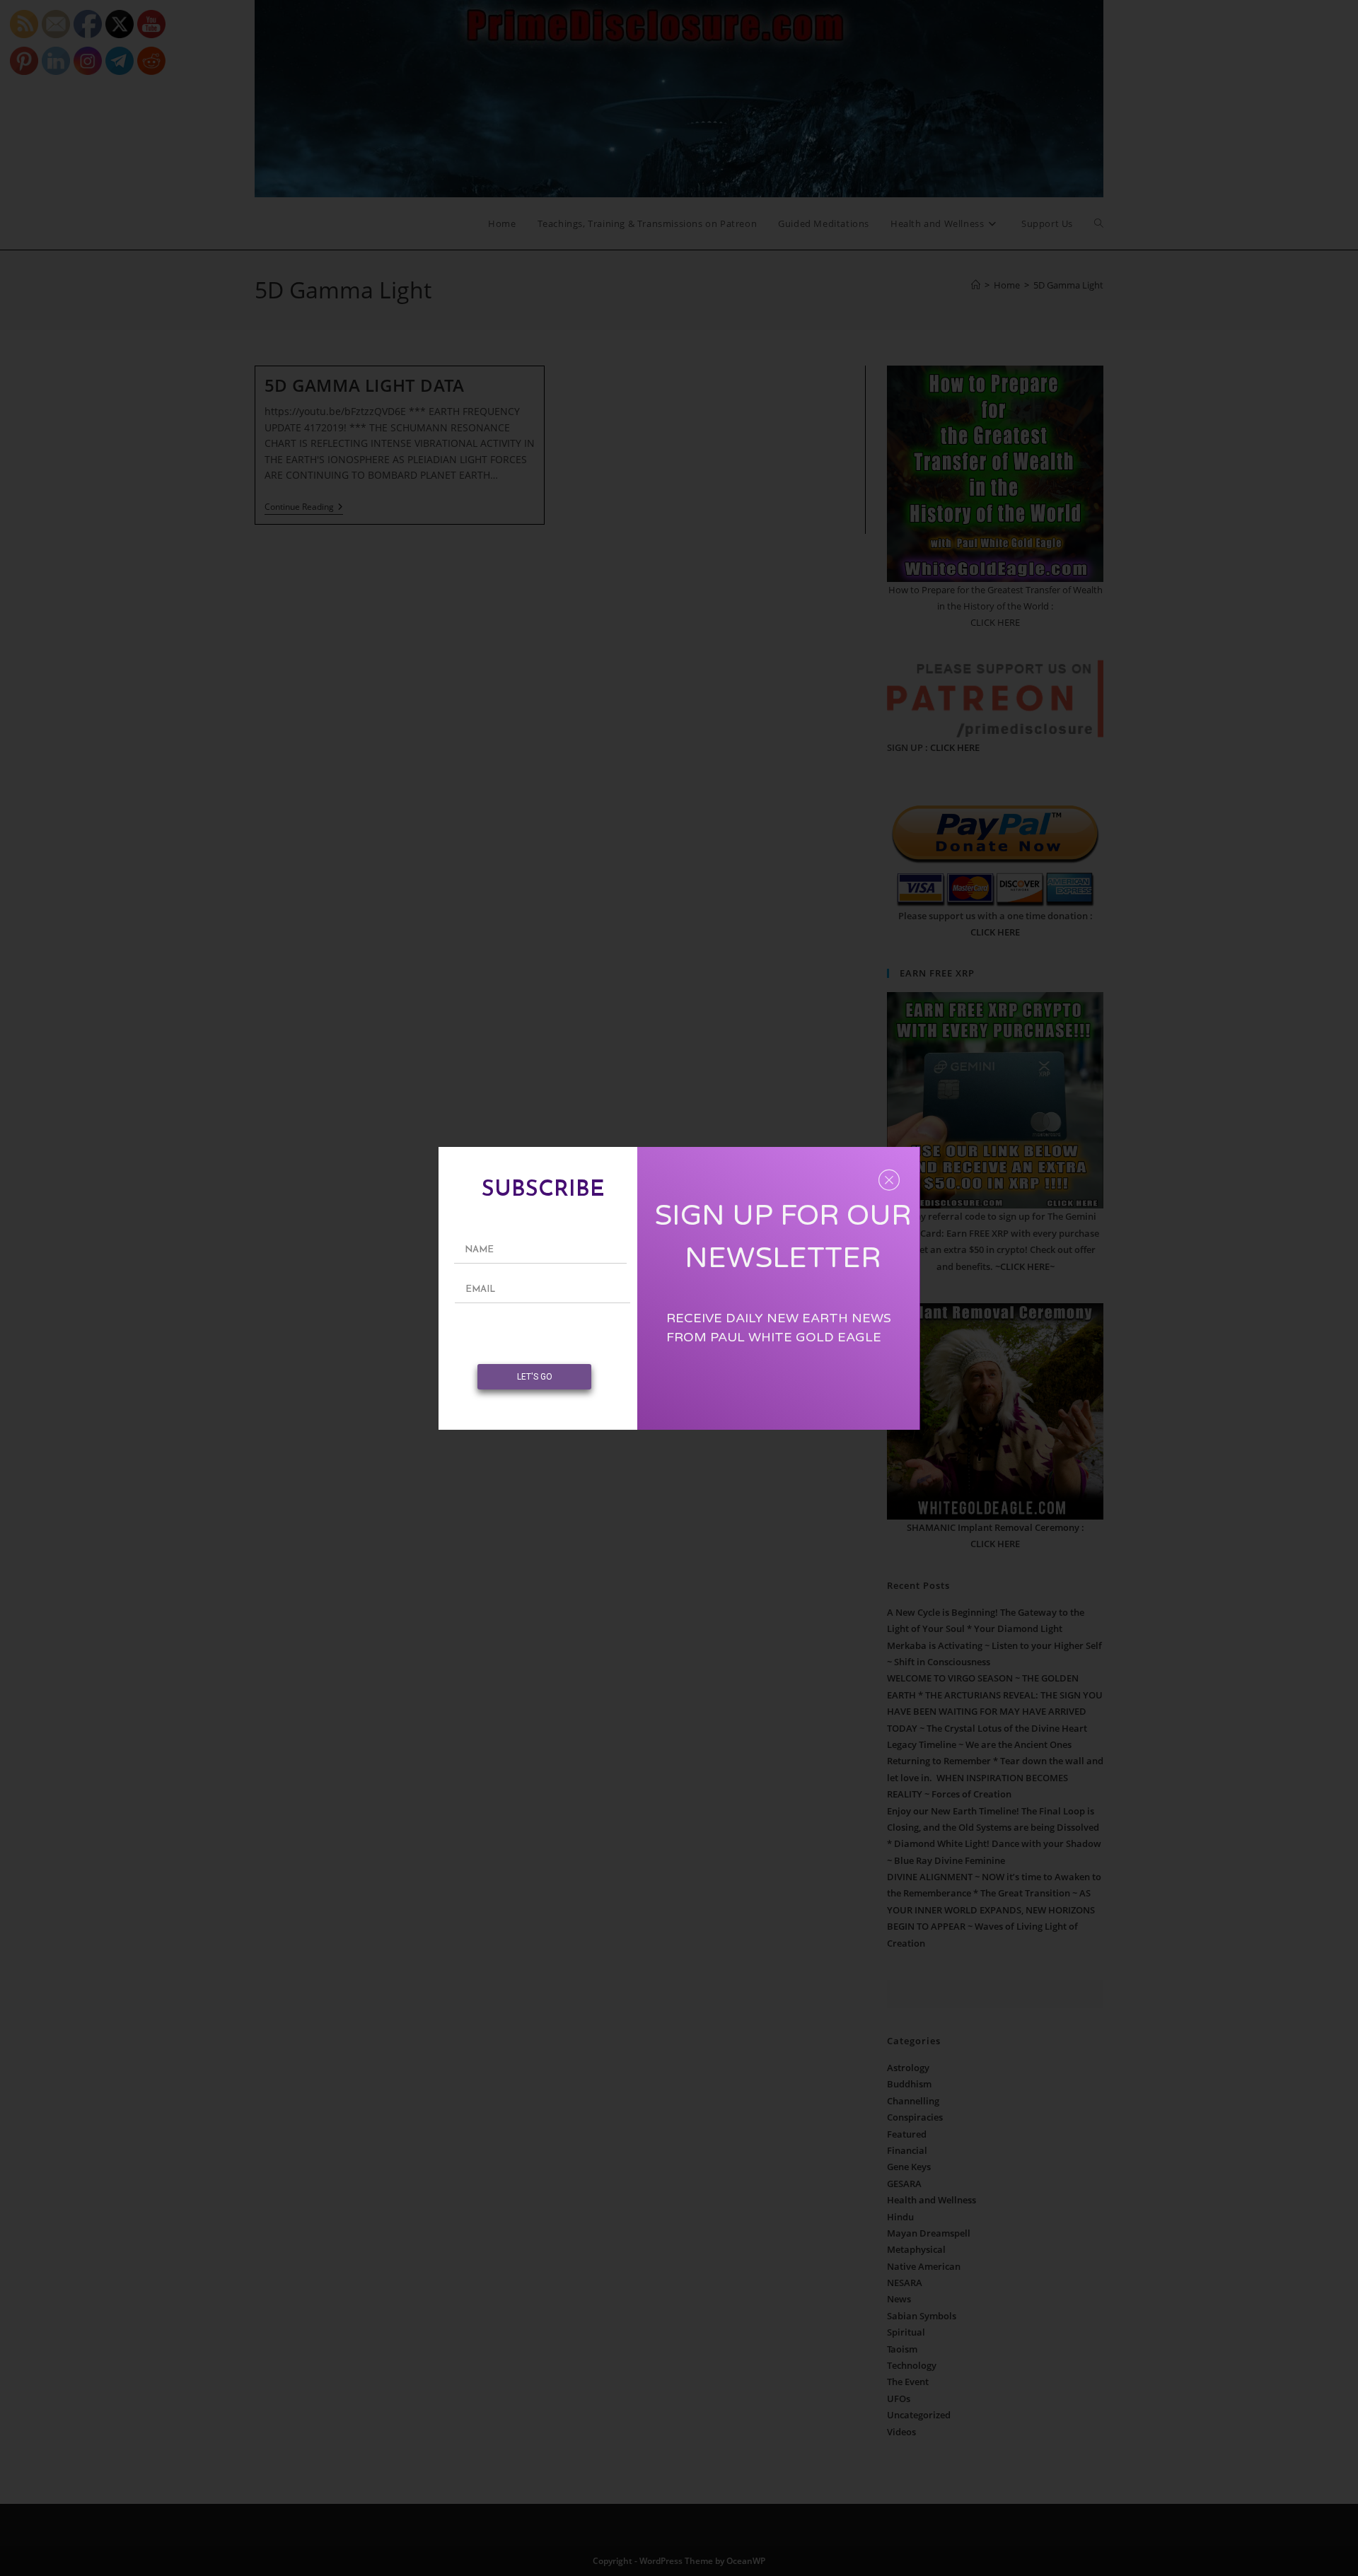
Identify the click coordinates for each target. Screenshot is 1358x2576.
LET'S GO (535, 1377)
